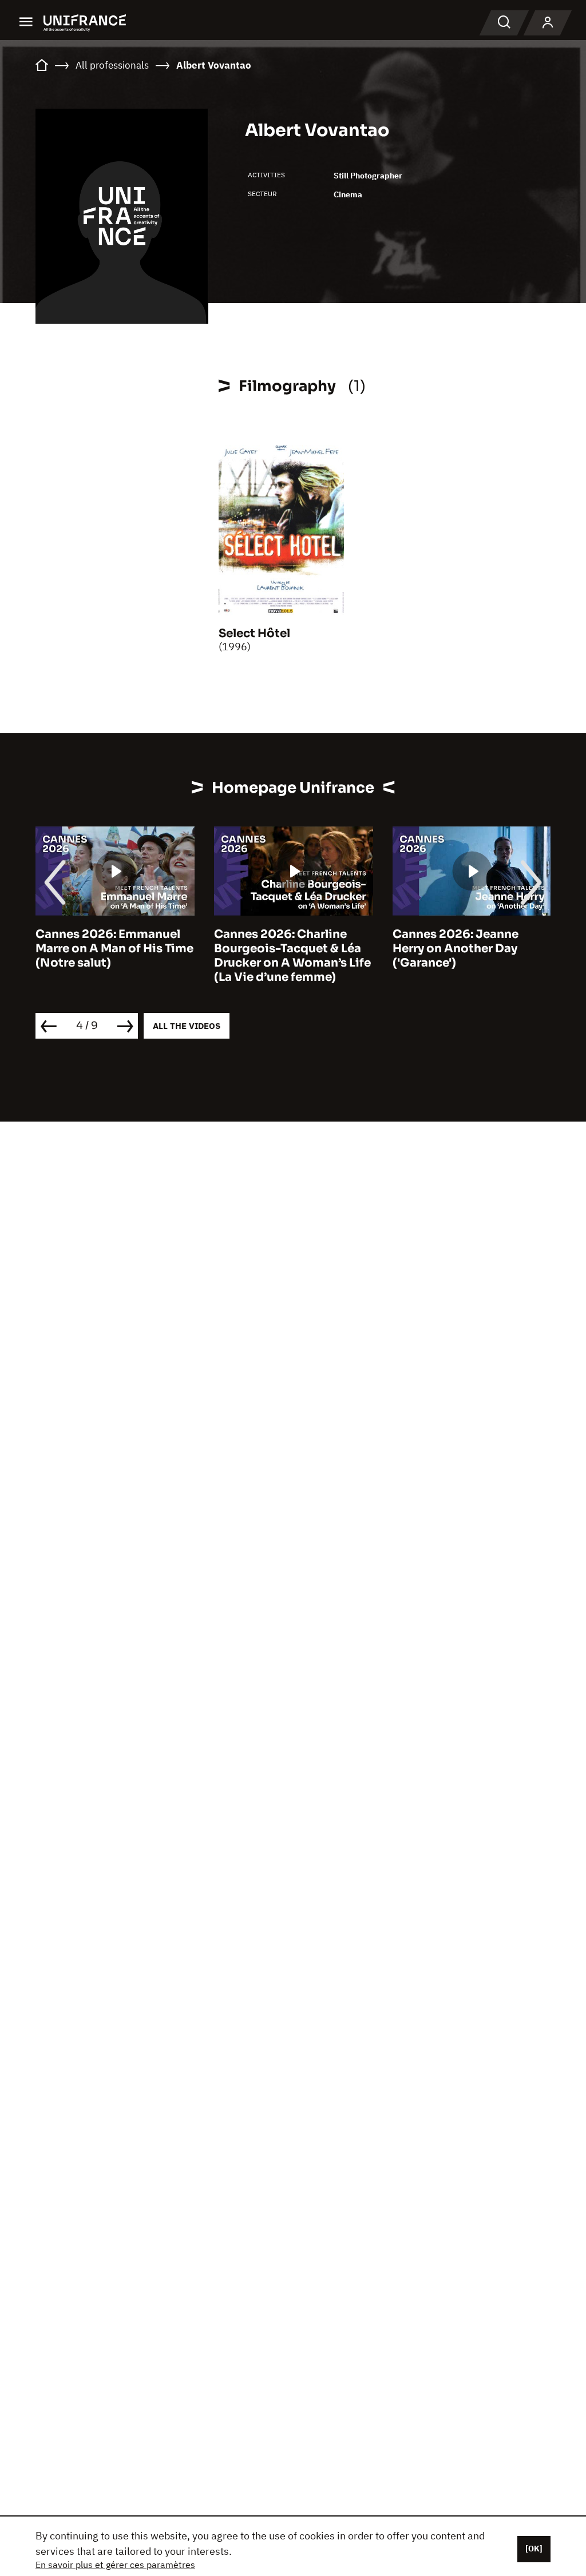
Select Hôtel (254, 633)
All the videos (187, 1026)
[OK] (534, 2549)
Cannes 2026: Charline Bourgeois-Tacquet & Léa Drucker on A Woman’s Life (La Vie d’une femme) (292, 956)
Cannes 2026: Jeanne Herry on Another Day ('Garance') (456, 949)
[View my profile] (548, 23)
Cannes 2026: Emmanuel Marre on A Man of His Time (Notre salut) (114, 949)
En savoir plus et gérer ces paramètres (115, 2565)
